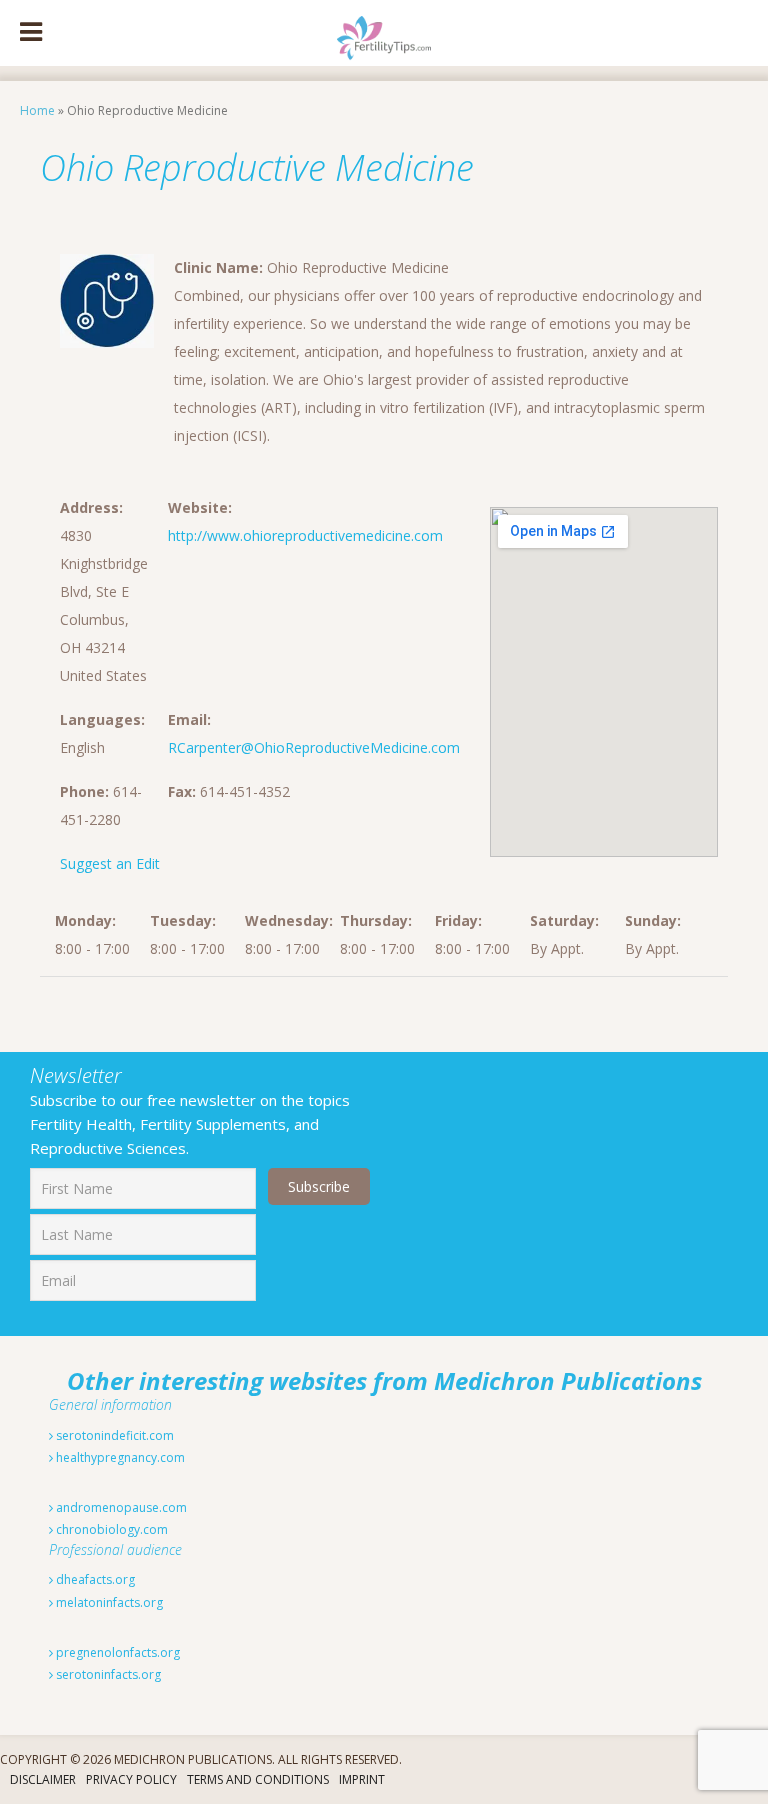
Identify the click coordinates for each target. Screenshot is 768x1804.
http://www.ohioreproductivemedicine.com (305, 535)
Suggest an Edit (110, 863)
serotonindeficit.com (113, 1435)
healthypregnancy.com (119, 1457)
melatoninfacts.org (108, 1602)
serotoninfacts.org (107, 1674)
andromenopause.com (120, 1507)
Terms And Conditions (258, 1779)
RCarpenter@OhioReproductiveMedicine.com (314, 747)
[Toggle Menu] (31, 33)
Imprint (362, 1779)
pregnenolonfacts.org (116, 1652)
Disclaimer (43, 1779)
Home (37, 110)
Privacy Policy (131, 1779)
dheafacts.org (94, 1579)
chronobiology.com (110, 1529)
